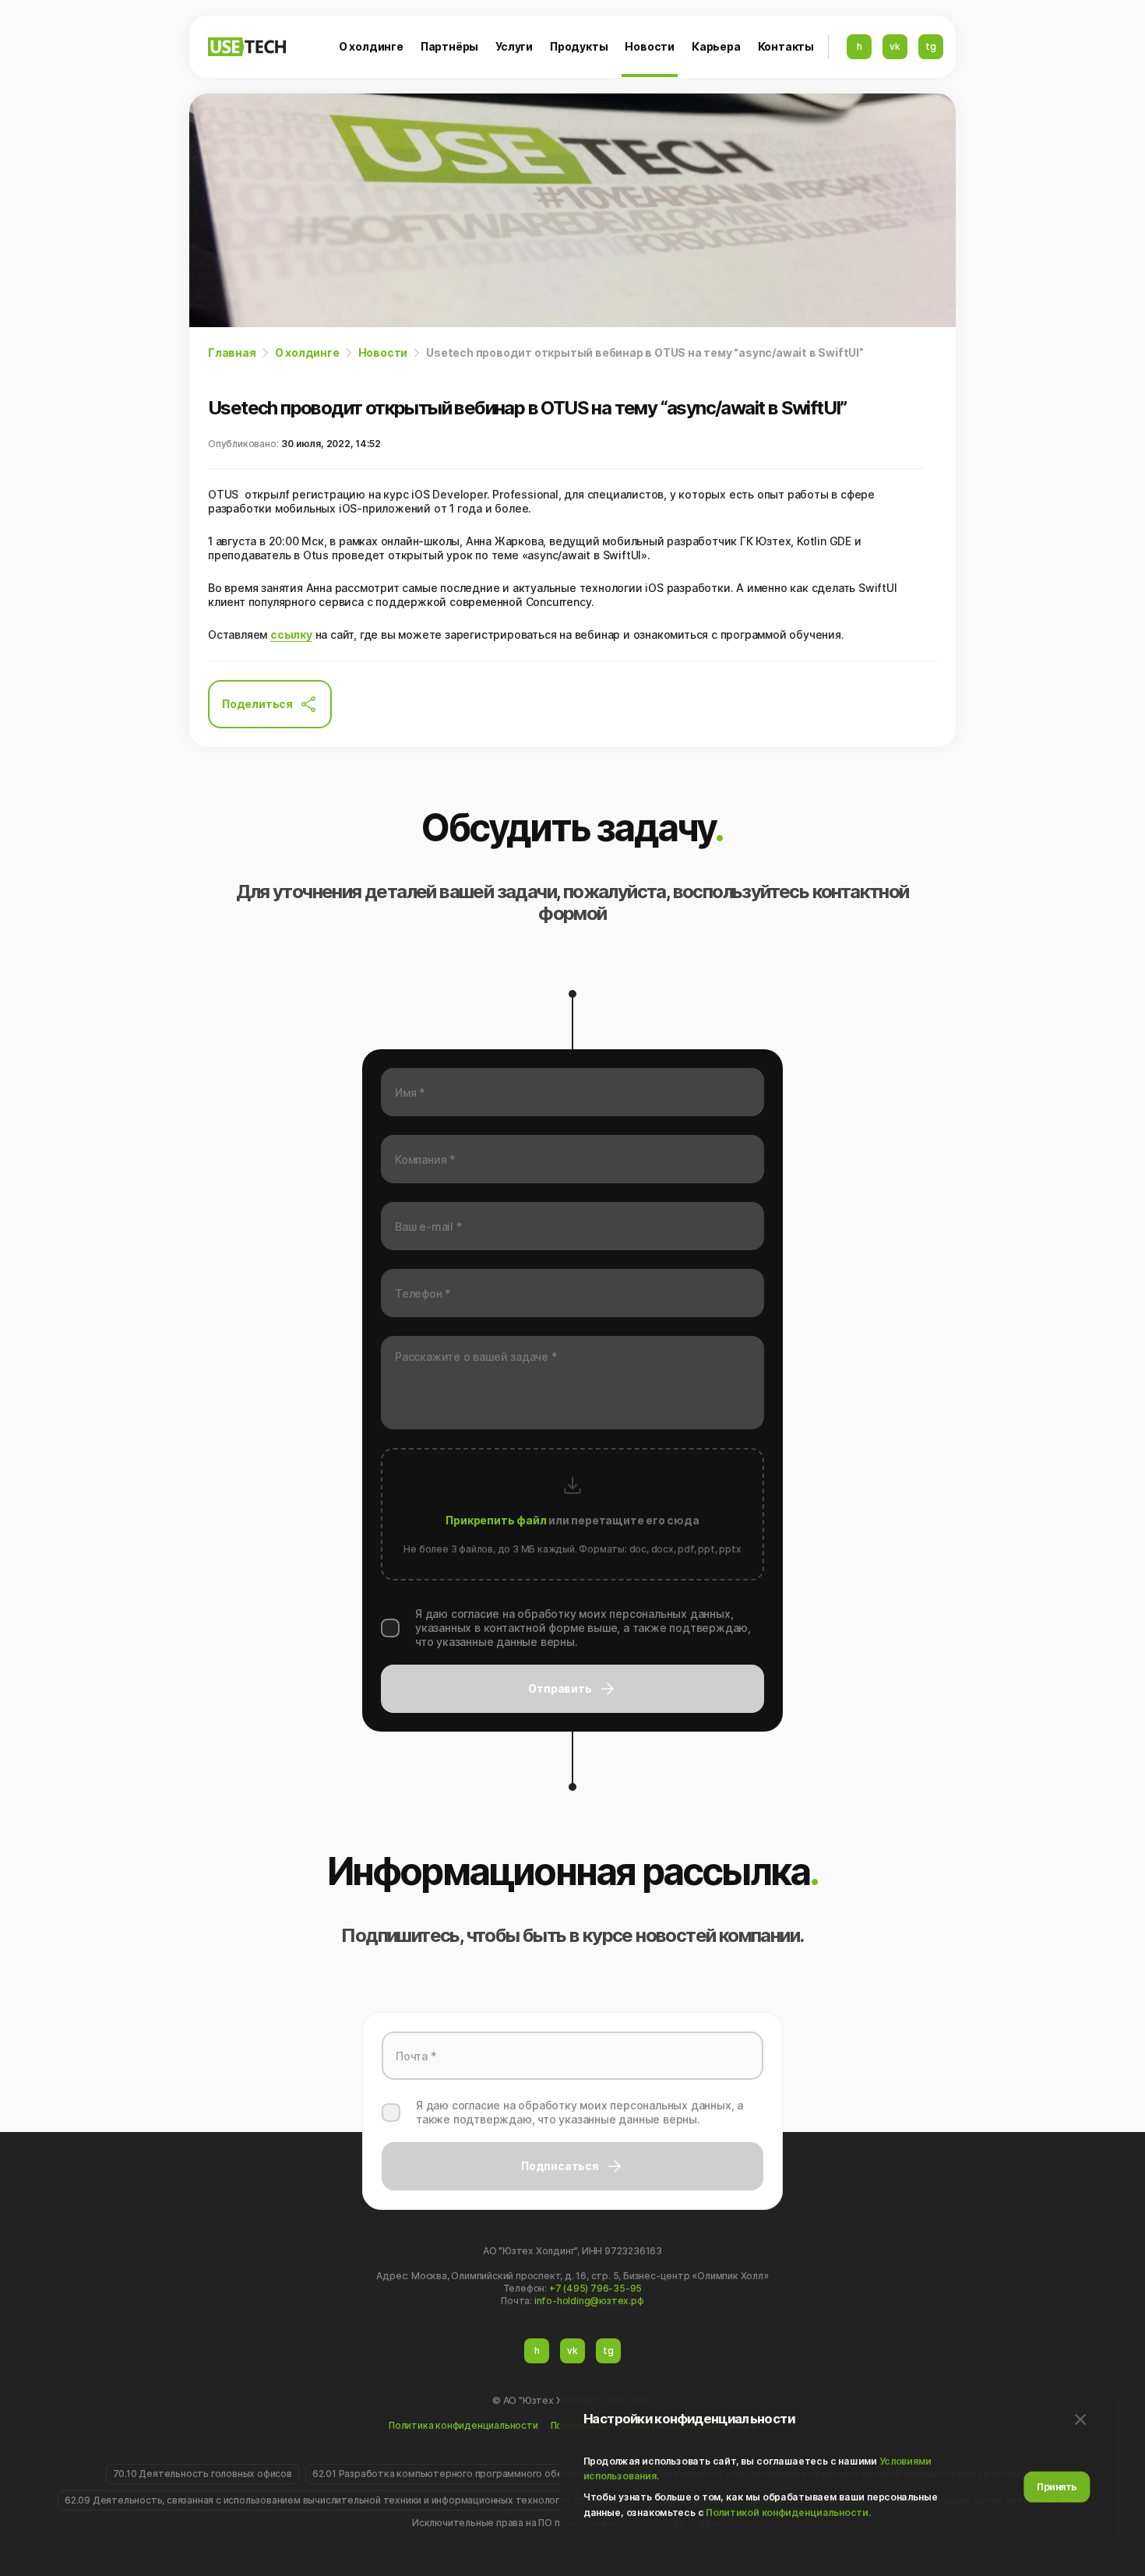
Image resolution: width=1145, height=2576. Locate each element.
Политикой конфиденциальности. (788, 2513)
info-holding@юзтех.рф (589, 2301)
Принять (1057, 2487)
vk (895, 46)
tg (931, 46)
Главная (232, 352)
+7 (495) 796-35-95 (595, 2288)
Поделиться (257, 704)
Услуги (514, 46)
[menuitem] (371, 47)
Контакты (786, 46)
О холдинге (371, 46)
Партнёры (449, 46)
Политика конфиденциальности (463, 2425)
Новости (650, 46)
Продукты (579, 46)
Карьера (716, 46)
